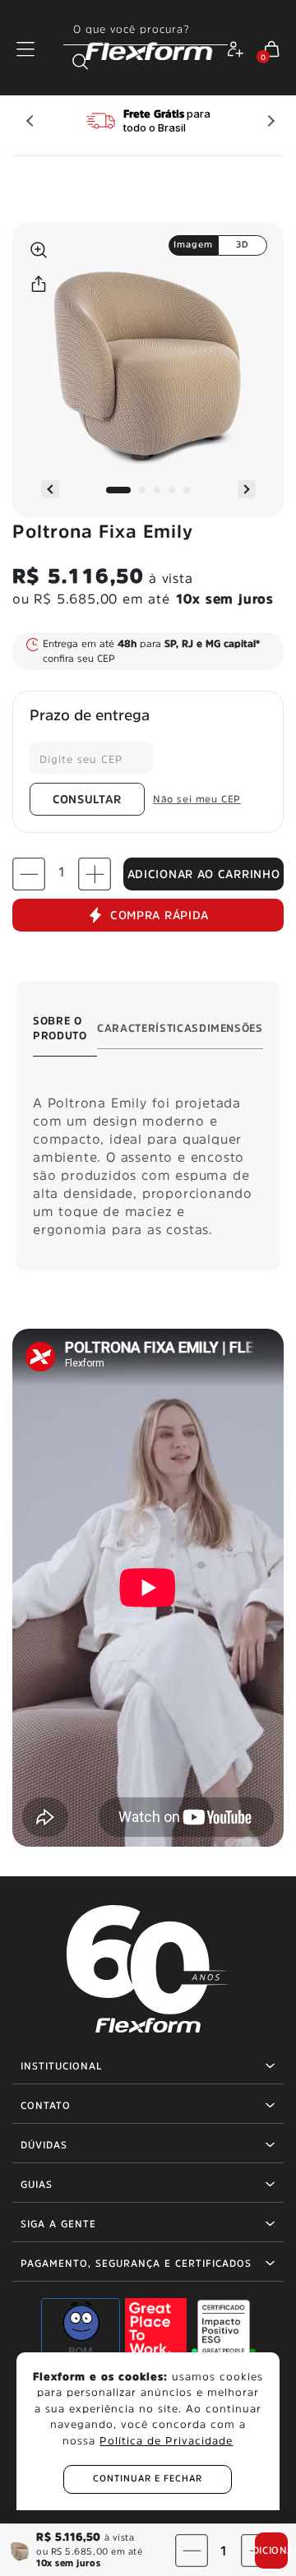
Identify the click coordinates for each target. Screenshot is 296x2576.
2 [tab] (142, 490)
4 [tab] (172, 490)
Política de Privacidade (166, 2441)
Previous (29, 121)
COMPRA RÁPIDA (160, 915)
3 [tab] (157, 490)
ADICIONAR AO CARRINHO (204, 874)
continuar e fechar (148, 2479)
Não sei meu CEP (197, 799)
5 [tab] (187, 490)
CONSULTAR (87, 799)
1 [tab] (118, 490)
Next (267, 121)
